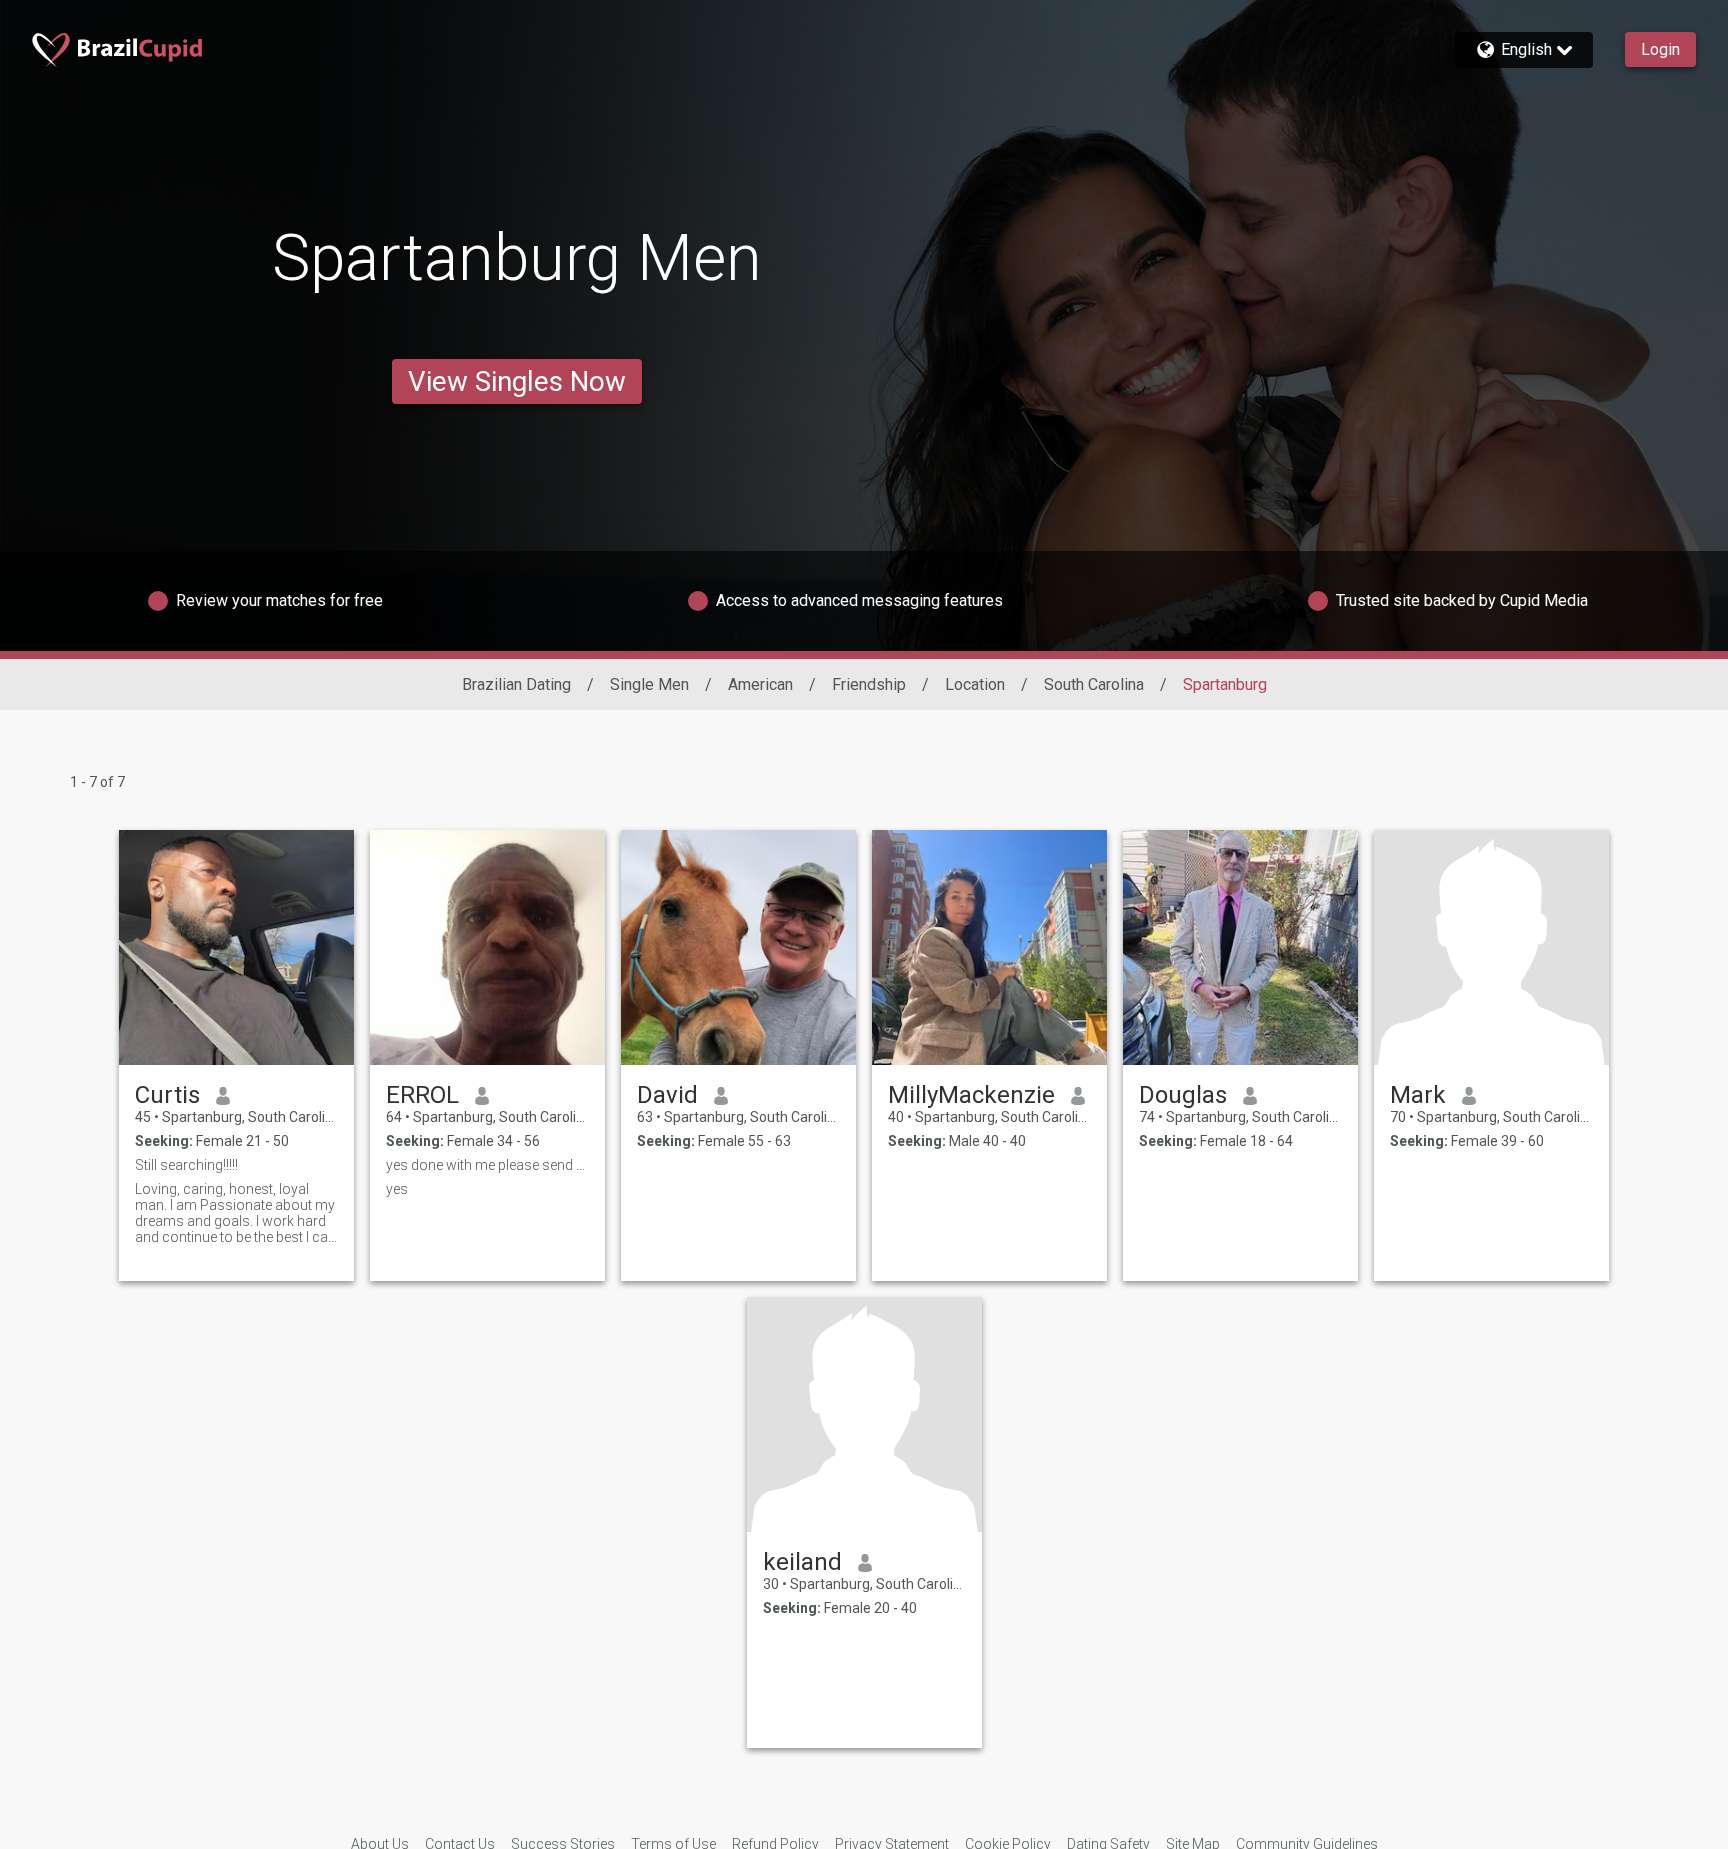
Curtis (167, 1095)
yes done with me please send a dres (487, 1165)
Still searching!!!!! (186, 1165)
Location (975, 684)
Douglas (1183, 1095)
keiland (802, 1562)
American (760, 684)
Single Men (649, 684)
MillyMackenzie (971, 1095)
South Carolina (1094, 684)
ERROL (422, 1095)
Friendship (869, 684)
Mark (1418, 1095)
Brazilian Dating (516, 684)
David (667, 1095)
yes (397, 1189)
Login (1660, 49)
